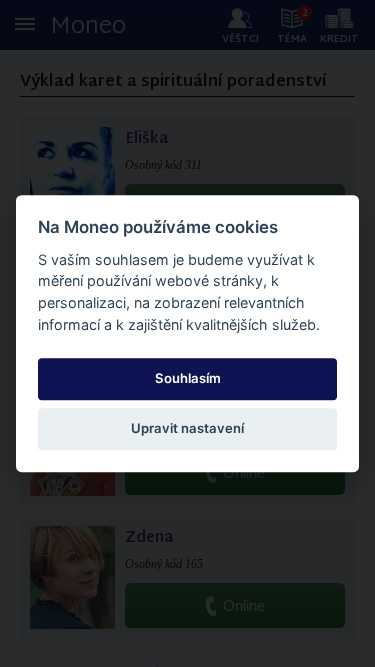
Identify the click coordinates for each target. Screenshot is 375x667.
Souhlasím (188, 378)
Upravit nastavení (187, 428)
